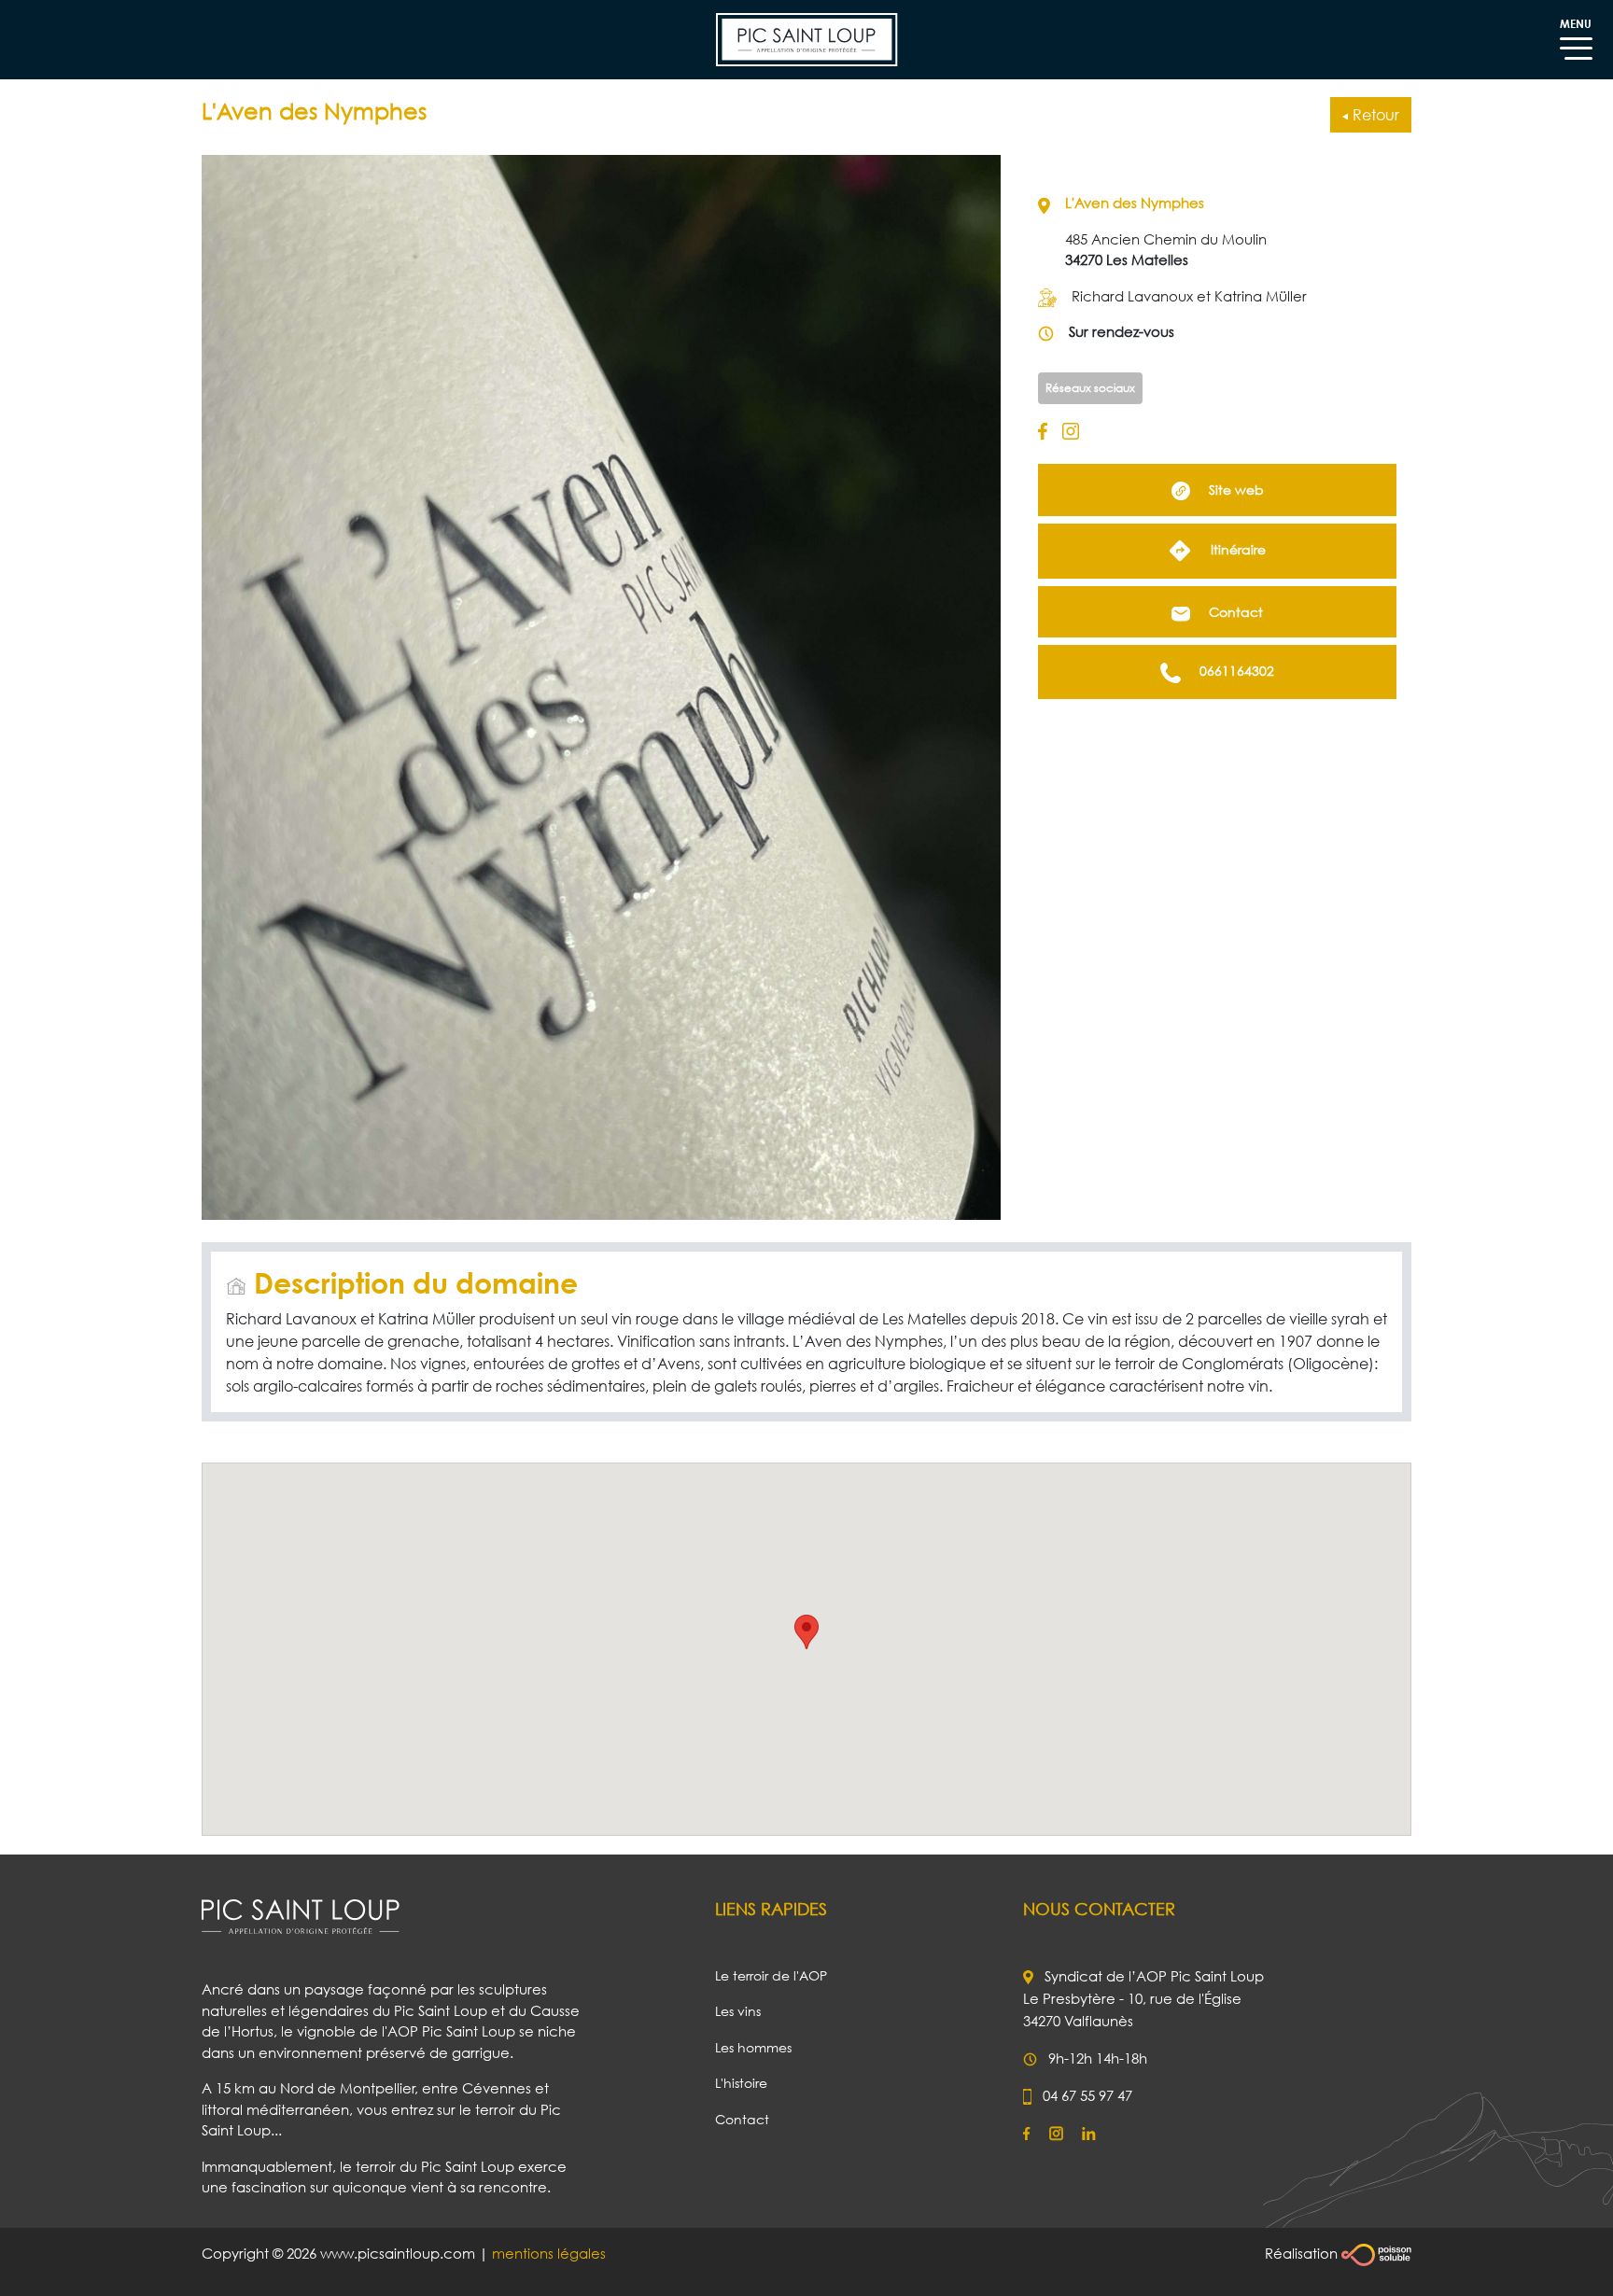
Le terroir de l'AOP (771, 1975)
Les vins (738, 2011)
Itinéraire (1236, 549)
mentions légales (549, 2253)
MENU (1576, 24)
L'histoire (741, 2083)
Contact (1234, 612)
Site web (1234, 490)
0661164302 (1235, 671)
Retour (1374, 115)
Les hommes (753, 2047)
